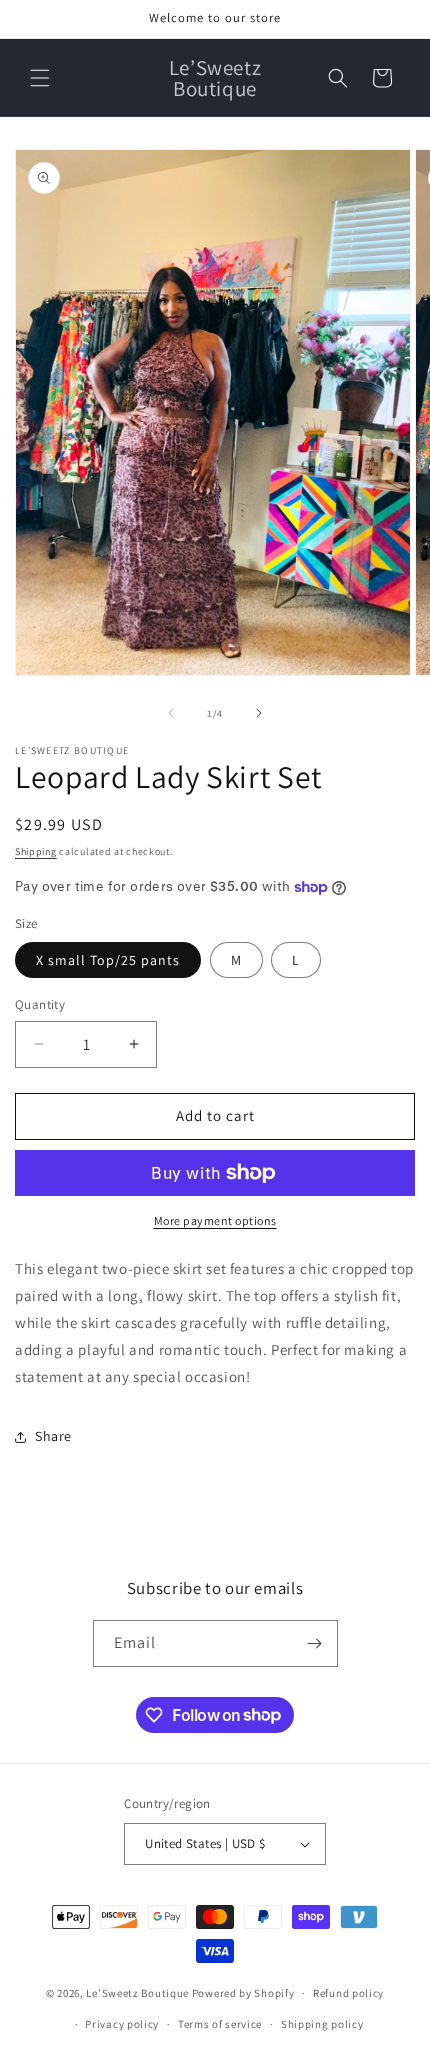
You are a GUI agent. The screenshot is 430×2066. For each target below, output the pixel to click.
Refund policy (348, 1993)
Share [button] (53, 1436)
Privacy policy (122, 2024)
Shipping (36, 851)
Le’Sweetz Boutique (138, 1993)
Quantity (40, 1004)
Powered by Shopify (243, 1993)
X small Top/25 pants (108, 960)
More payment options (215, 1220)
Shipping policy (322, 2024)
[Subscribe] (315, 1643)
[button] (40, 78)
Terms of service (220, 2024)
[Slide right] (259, 713)
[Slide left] (171, 713)
